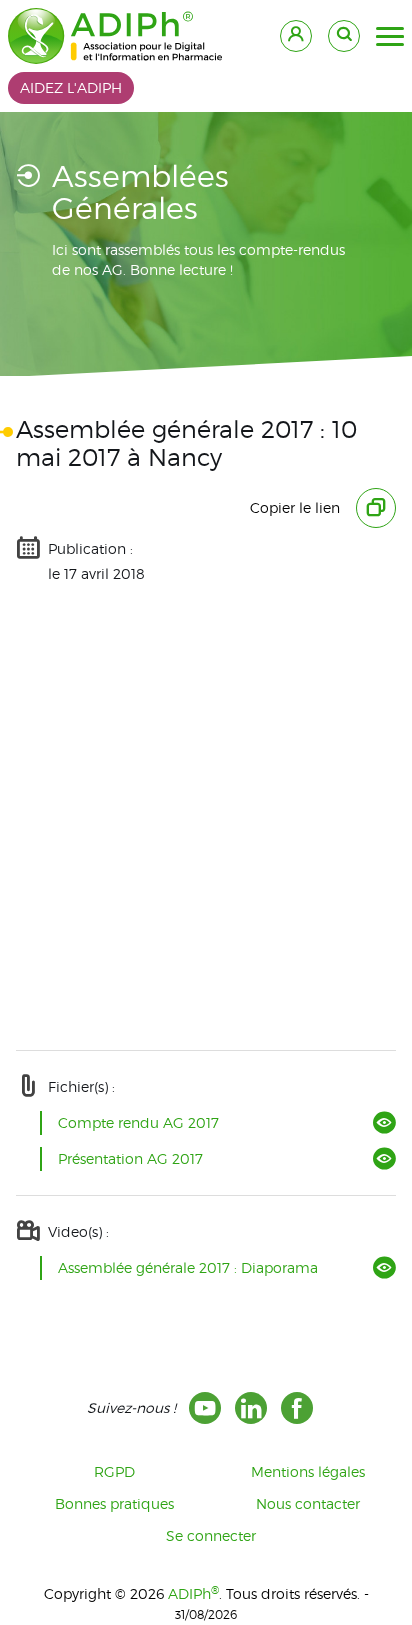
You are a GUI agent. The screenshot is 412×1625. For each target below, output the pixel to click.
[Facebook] (297, 1408)
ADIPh (193, 1593)
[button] (390, 37)
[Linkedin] (251, 1408)
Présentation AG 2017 (130, 1158)
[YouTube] (205, 1408)
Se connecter (211, 1535)
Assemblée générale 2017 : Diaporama (188, 1267)
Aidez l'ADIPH (71, 87)
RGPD (114, 1471)
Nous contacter (308, 1503)
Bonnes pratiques (114, 1503)
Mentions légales (308, 1471)
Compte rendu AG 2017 (138, 1122)
